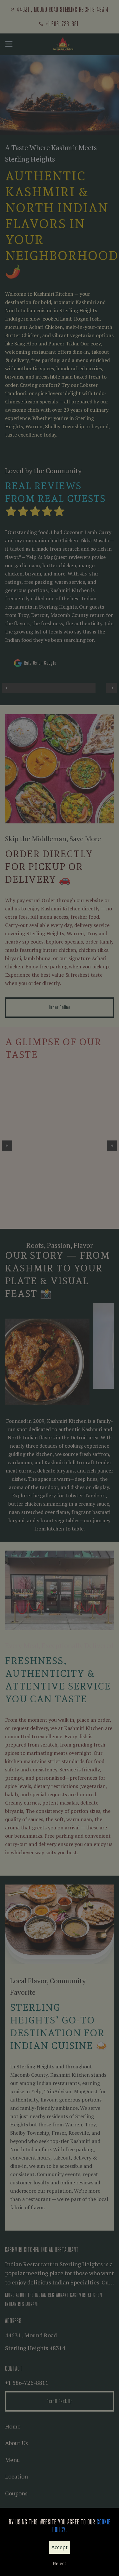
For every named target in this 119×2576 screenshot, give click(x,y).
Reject (60, 2563)
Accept (60, 2547)
